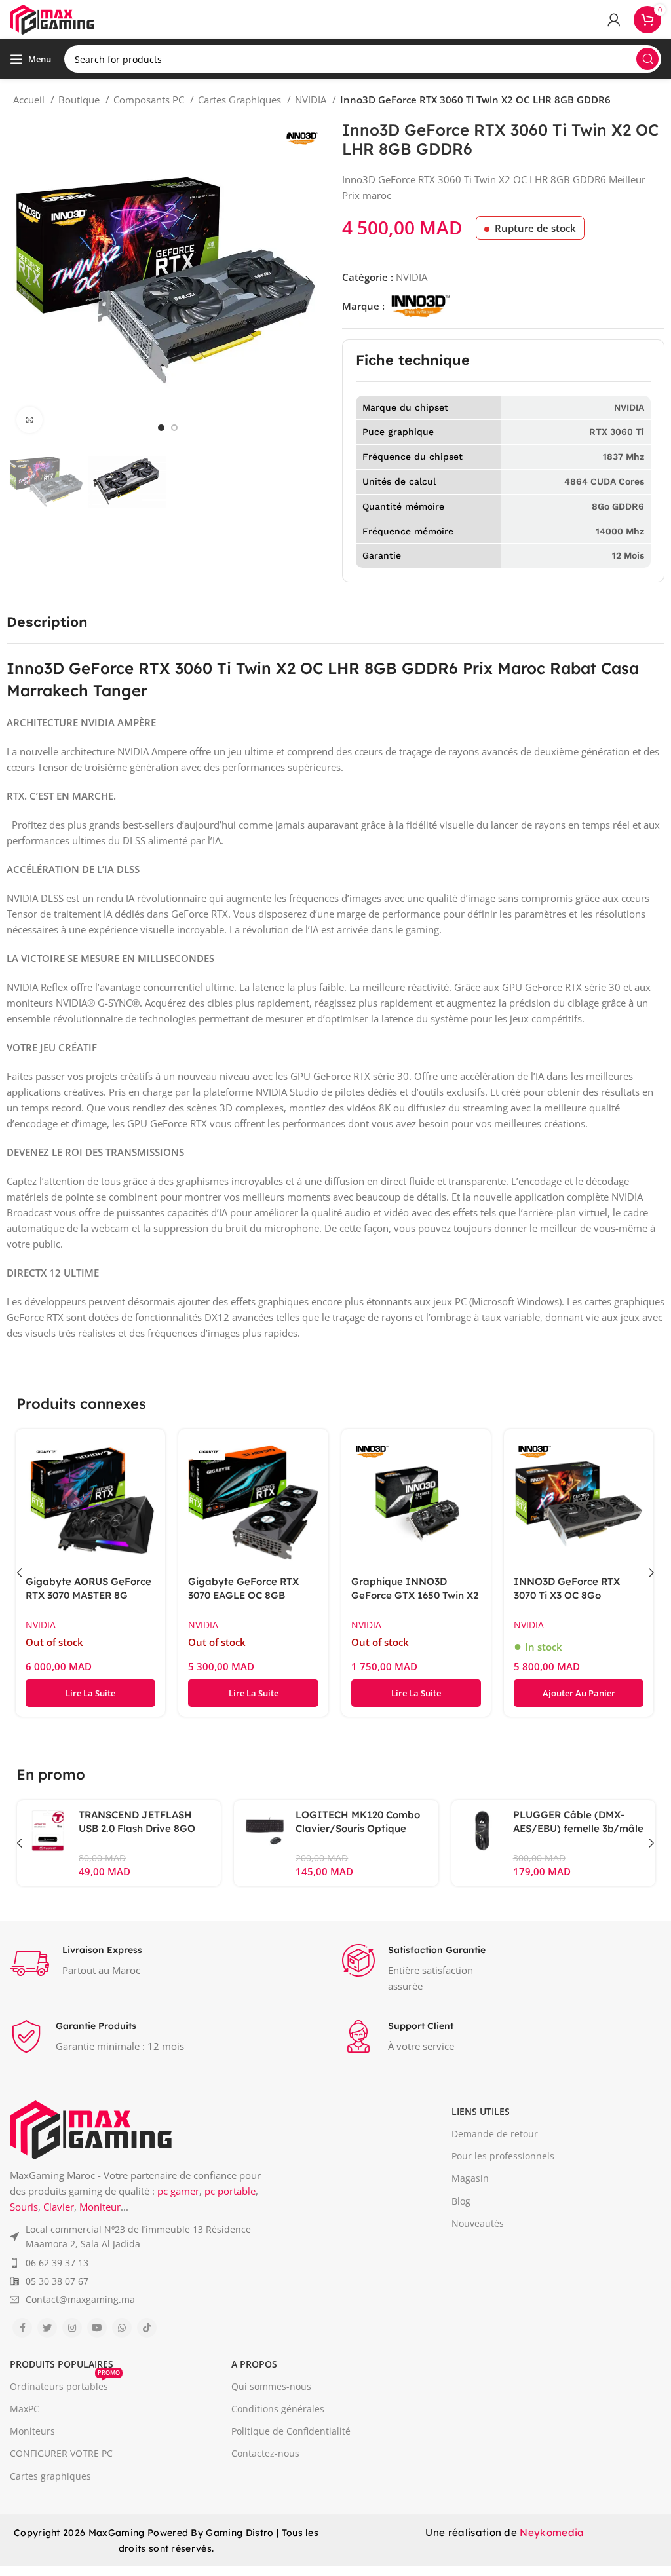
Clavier (59, 2207)
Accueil (30, 100)
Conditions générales (278, 2409)
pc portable (230, 2191)
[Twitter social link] (47, 2328)
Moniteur (100, 2207)
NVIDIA (312, 100)
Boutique (80, 100)
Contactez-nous (265, 2453)
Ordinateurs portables (65, 2384)
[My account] (614, 20)
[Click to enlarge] (29, 420)
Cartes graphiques (50, 2476)
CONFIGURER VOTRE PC (61, 2453)
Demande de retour (495, 2134)
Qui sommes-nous (271, 2386)
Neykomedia (552, 2532)
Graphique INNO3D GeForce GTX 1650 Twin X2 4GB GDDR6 (415, 1595)
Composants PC (150, 100)
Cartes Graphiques (241, 100)
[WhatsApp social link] (122, 2328)
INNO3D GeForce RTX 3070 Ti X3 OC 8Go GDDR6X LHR (567, 1595)
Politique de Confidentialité (291, 2431)
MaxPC (25, 2409)
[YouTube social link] (97, 2328)
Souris (24, 2207)
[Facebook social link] (22, 2328)
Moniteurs (32, 2431)
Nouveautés (478, 2223)
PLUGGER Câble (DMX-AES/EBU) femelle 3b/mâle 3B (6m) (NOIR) (578, 1828)
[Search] (647, 59)
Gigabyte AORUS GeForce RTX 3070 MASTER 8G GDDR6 (88, 1595)
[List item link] (144, 2237)
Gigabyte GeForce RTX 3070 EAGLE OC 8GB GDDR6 (243, 1595)
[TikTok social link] (147, 2328)
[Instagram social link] (72, 2328)
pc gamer (178, 2191)
